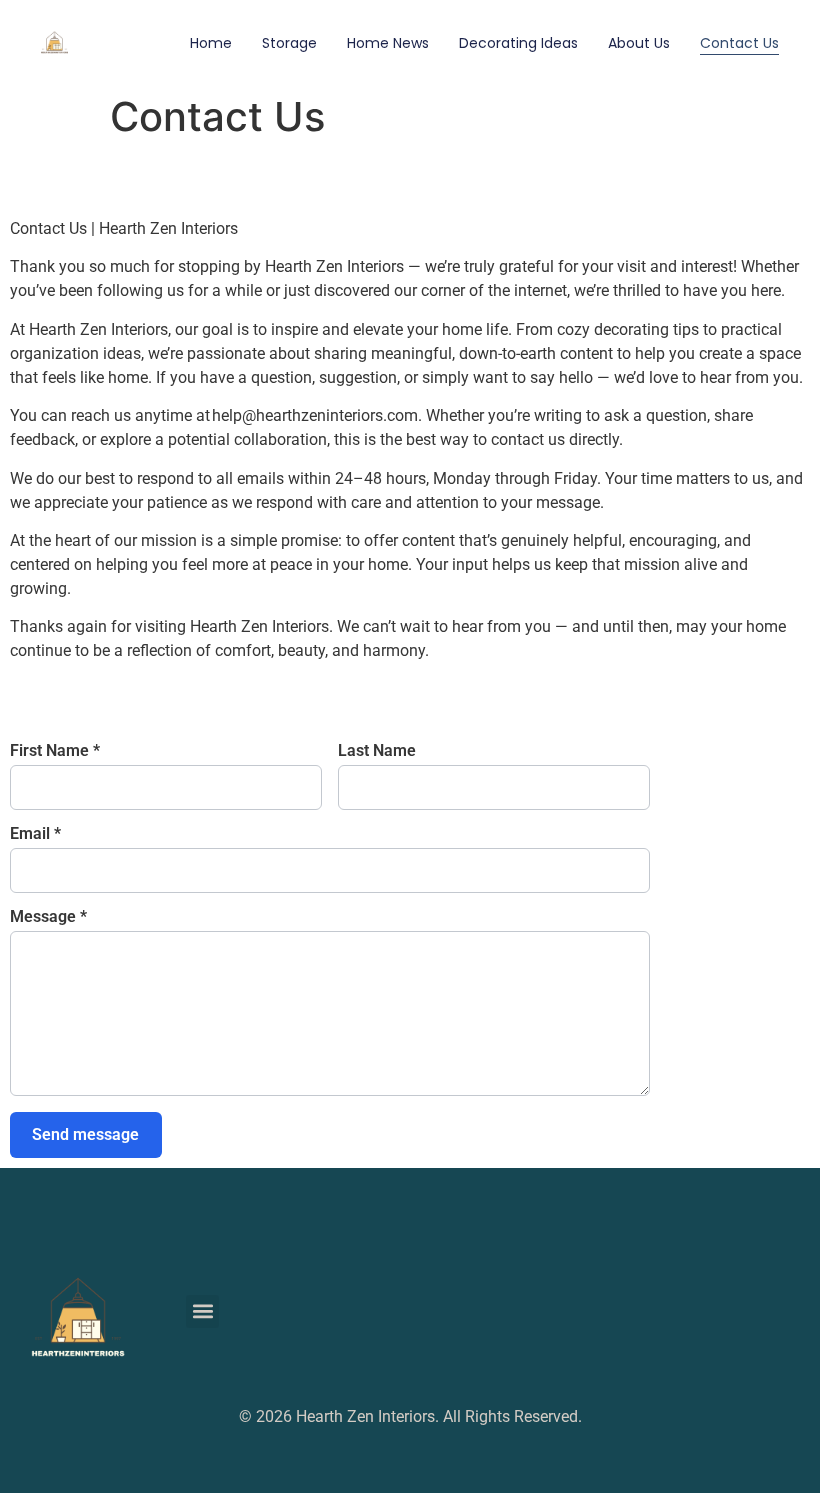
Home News (388, 43)
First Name (55, 751)
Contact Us (739, 43)
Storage (289, 43)
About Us (639, 43)
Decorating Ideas (518, 43)
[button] (202, 1311)
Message (48, 917)
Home (211, 43)
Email (35, 834)
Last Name (377, 751)
